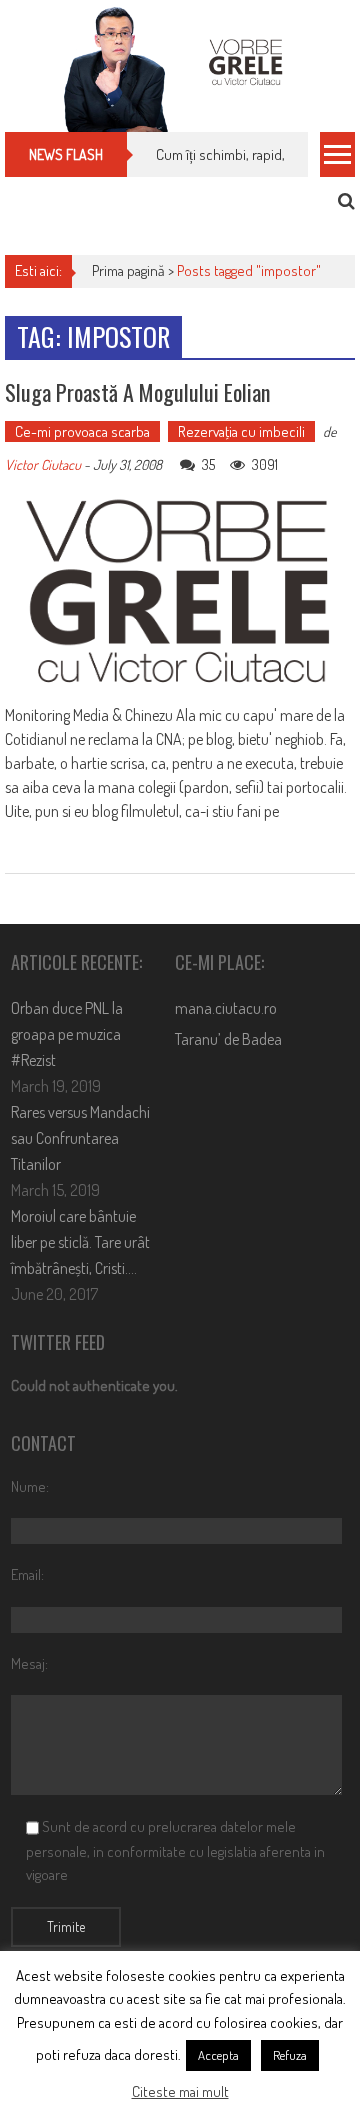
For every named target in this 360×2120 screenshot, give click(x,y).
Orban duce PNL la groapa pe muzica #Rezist (67, 1034)
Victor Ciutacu (43, 464)
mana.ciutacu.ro (226, 1008)
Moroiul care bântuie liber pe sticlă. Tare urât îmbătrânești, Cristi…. (80, 1242)
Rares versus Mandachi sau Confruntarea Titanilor (80, 1138)
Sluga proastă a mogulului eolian (137, 392)
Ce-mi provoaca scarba (82, 431)
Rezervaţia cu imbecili (241, 431)
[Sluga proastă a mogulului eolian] (179, 592)
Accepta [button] (218, 2055)
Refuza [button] (290, 2055)
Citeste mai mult (180, 2091)
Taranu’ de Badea (228, 1039)
